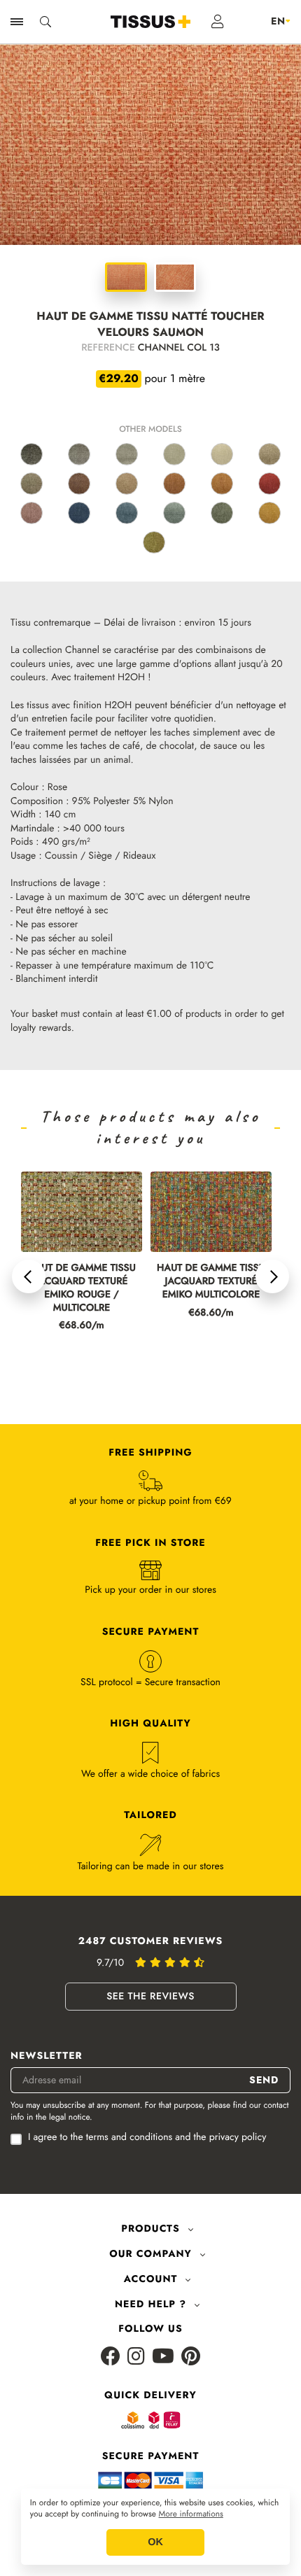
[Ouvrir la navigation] (17, 22)
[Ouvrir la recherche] (45, 22)
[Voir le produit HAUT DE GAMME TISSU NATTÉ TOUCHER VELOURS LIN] (174, 454)
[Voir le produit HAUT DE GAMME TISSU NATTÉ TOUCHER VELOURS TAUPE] (31, 484)
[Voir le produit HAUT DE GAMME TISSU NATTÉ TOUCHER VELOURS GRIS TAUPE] (269, 454)
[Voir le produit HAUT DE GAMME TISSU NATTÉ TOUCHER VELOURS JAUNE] (269, 513)
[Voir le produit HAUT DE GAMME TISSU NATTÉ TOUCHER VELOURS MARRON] (79, 484)
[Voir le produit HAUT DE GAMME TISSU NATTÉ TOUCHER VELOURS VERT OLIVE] (154, 542)
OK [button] (155, 2542)
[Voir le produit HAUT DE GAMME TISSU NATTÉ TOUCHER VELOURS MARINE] (79, 513)
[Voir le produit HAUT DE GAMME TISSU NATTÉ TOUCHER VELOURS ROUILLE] (174, 484)
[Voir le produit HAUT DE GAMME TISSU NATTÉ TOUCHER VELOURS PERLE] (127, 454)
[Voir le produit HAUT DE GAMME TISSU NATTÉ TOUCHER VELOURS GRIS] (79, 454)
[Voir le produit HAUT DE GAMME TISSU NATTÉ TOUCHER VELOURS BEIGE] (222, 454)
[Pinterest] (191, 2357)
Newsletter (47, 2056)
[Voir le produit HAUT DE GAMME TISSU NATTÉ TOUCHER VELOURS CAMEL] (222, 484)
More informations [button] (191, 2514)
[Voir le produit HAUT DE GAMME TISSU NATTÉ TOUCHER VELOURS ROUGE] (269, 484)
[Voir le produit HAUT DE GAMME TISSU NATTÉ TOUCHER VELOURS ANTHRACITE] (31, 454)
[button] (29, 1276)
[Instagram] (136, 2357)
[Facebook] (111, 2357)
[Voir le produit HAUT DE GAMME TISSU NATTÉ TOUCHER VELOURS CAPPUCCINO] (127, 484)
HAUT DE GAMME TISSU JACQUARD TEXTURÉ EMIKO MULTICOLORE (211, 1282)
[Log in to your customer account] (218, 22)
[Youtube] (163, 2357)
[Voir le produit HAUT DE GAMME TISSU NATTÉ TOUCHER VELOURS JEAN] (127, 513)
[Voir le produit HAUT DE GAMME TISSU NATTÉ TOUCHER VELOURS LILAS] (31, 513)
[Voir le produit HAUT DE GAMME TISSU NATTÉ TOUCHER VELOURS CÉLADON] (174, 513)
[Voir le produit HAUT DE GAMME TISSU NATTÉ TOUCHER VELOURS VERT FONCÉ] (222, 513)
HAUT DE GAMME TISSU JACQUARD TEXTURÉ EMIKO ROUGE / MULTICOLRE (82, 1288)
